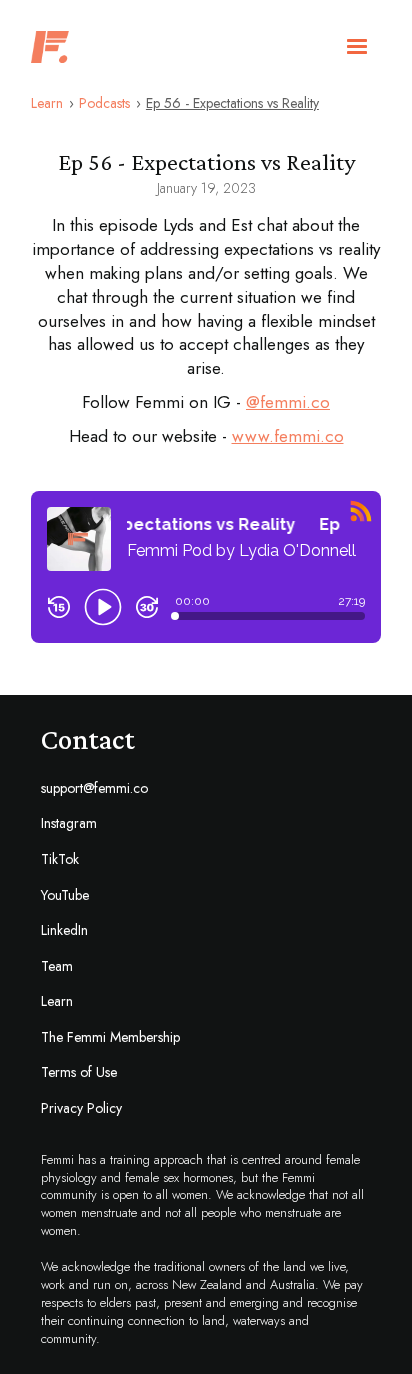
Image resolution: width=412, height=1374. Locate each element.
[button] (357, 47)
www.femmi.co (288, 436)
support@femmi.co (94, 788)
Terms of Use (79, 1072)
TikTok (60, 859)
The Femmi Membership (110, 1037)
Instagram (69, 823)
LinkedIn (64, 930)
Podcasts (104, 103)
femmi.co (295, 402)
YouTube (65, 895)
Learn (47, 103)
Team (57, 966)
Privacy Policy (81, 1108)
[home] (45, 47)
